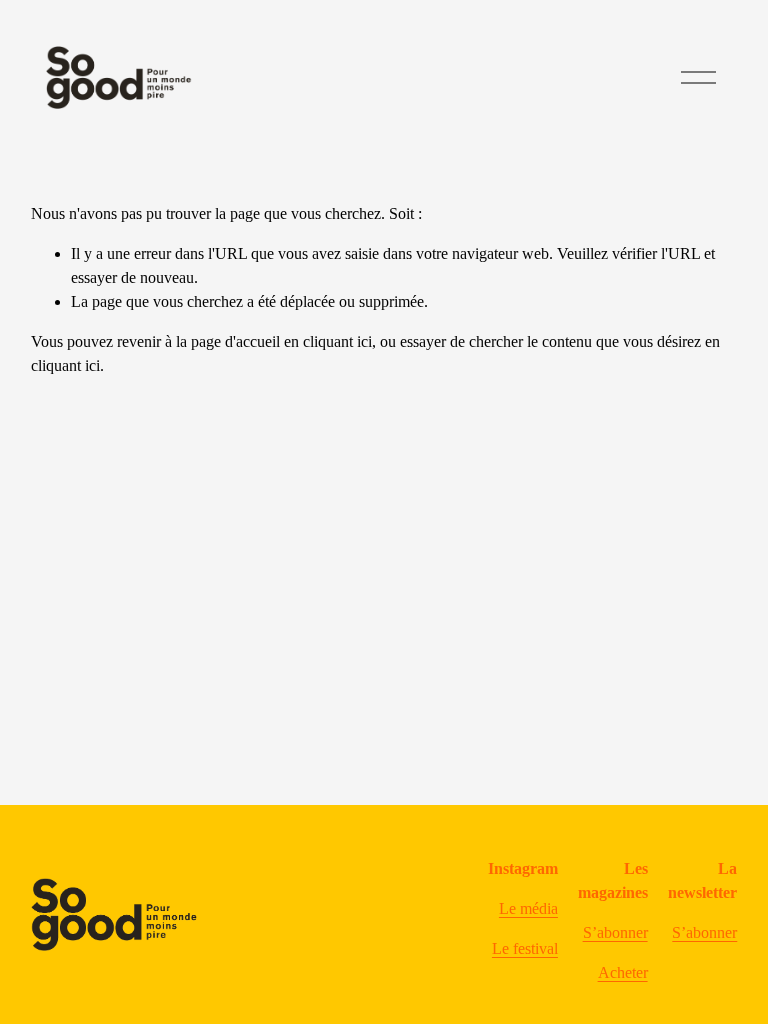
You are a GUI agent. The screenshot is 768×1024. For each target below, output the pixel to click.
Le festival (525, 948)
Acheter (623, 972)
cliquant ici (337, 341)
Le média (528, 908)
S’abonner (615, 932)
